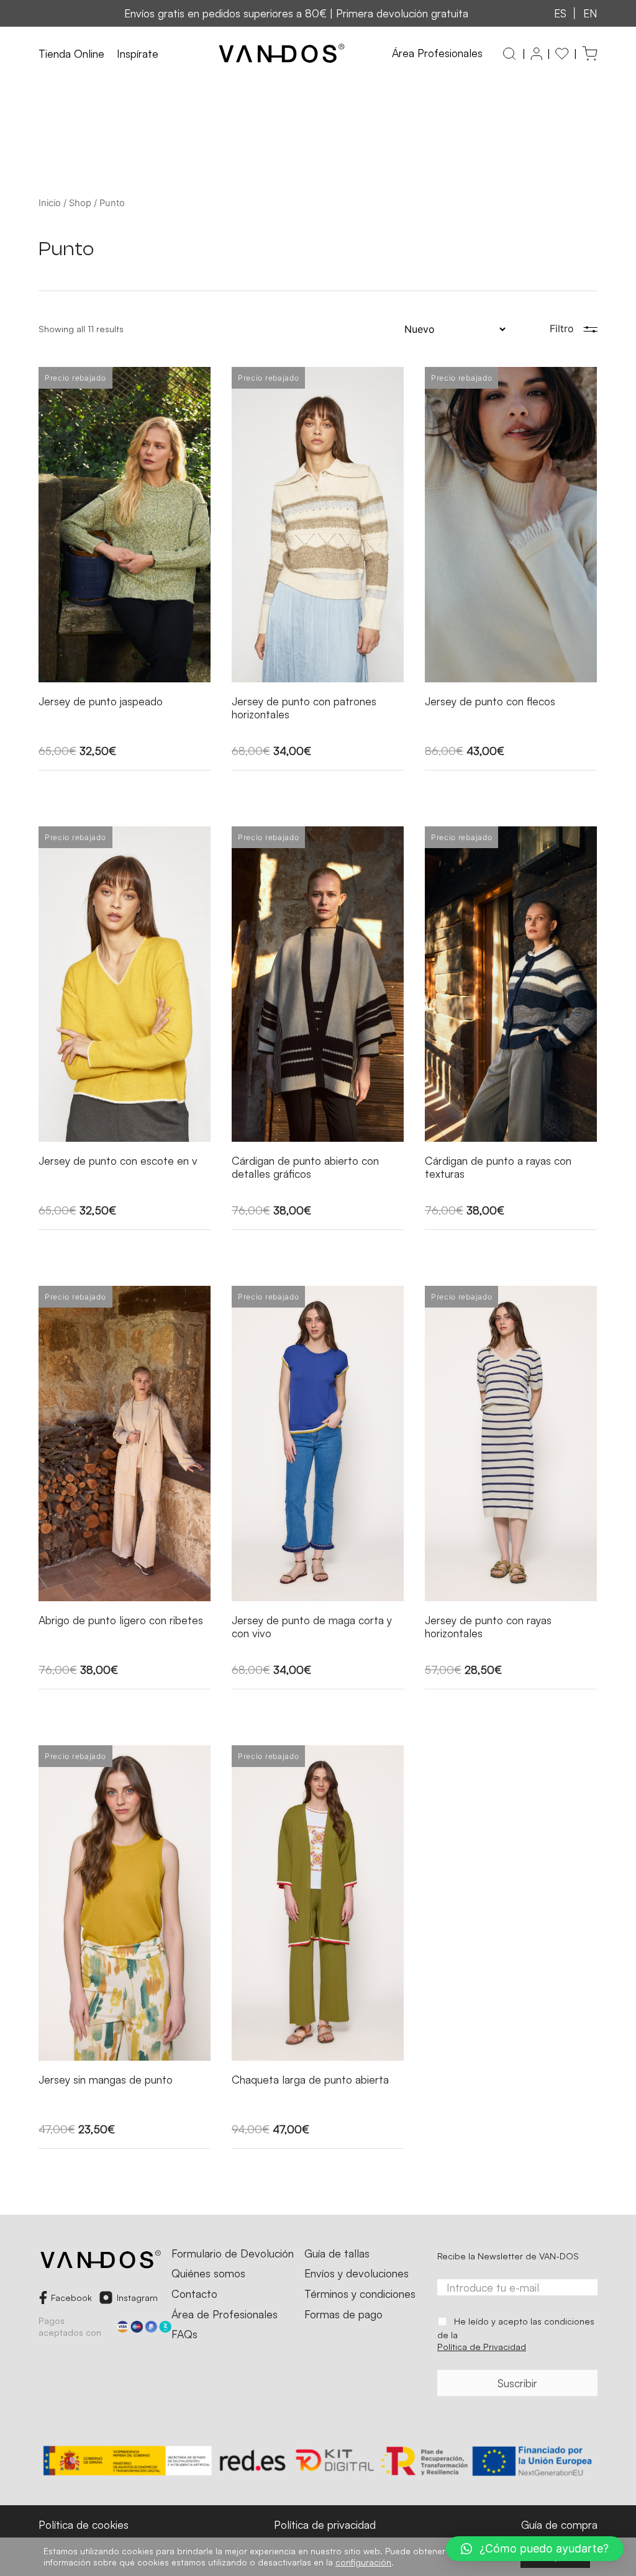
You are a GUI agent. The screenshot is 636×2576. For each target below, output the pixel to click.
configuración (363, 2562)
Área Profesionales (437, 53)
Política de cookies (84, 2524)
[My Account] (536, 54)
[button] (535, 2549)
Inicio (50, 203)
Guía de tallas (337, 2254)
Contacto (194, 2294)
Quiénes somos (208, 2274)
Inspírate (138, 54)
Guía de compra (559, 2524)
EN (590, 13)
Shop (80, 203)
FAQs (184, 2334)
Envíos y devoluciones (357, 2274)
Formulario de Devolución (233, 2254)
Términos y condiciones (360, 2294)
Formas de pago (343, 2315)
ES (560, 13)
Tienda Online (71, 54)
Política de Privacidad (482, 2346)
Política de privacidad (325, 2524)
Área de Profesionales (225, 2315)
